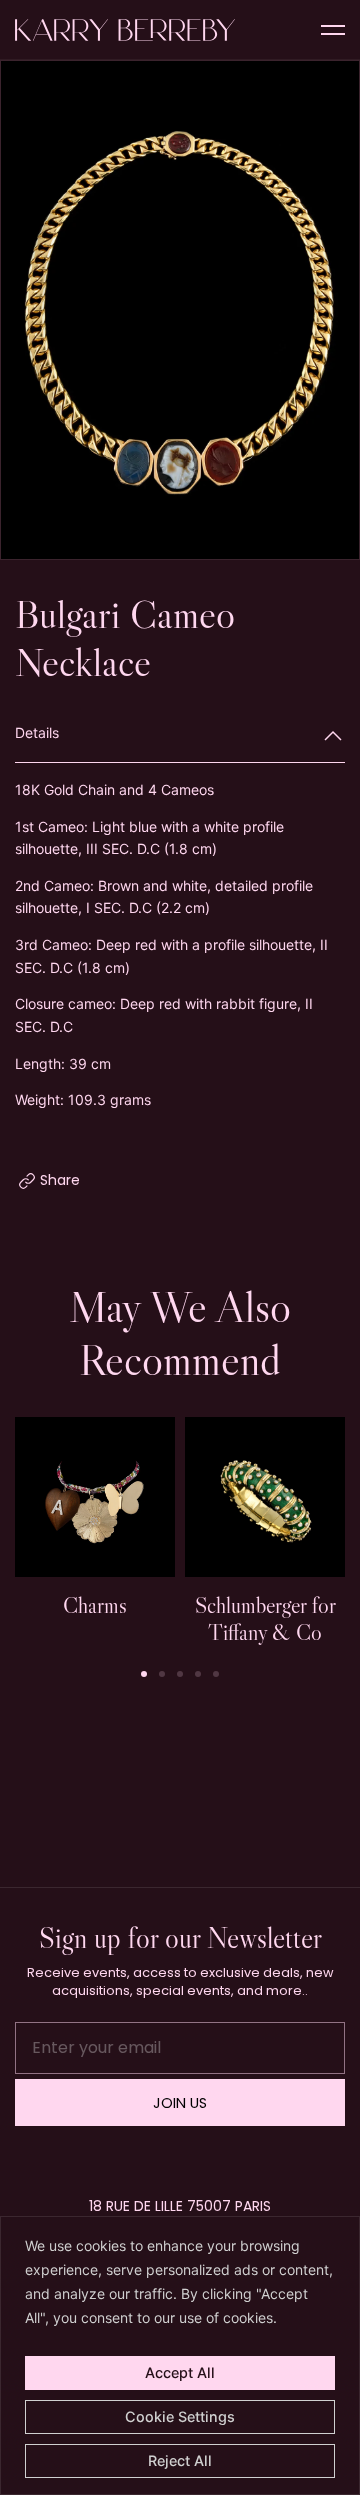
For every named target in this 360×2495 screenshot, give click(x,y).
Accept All (180, 2372)
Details (37, 732)
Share (60, 1180)
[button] (335, 312)
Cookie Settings (180, 2416)
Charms (95, 1605)
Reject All (180, 2460)
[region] (180, 2355)
